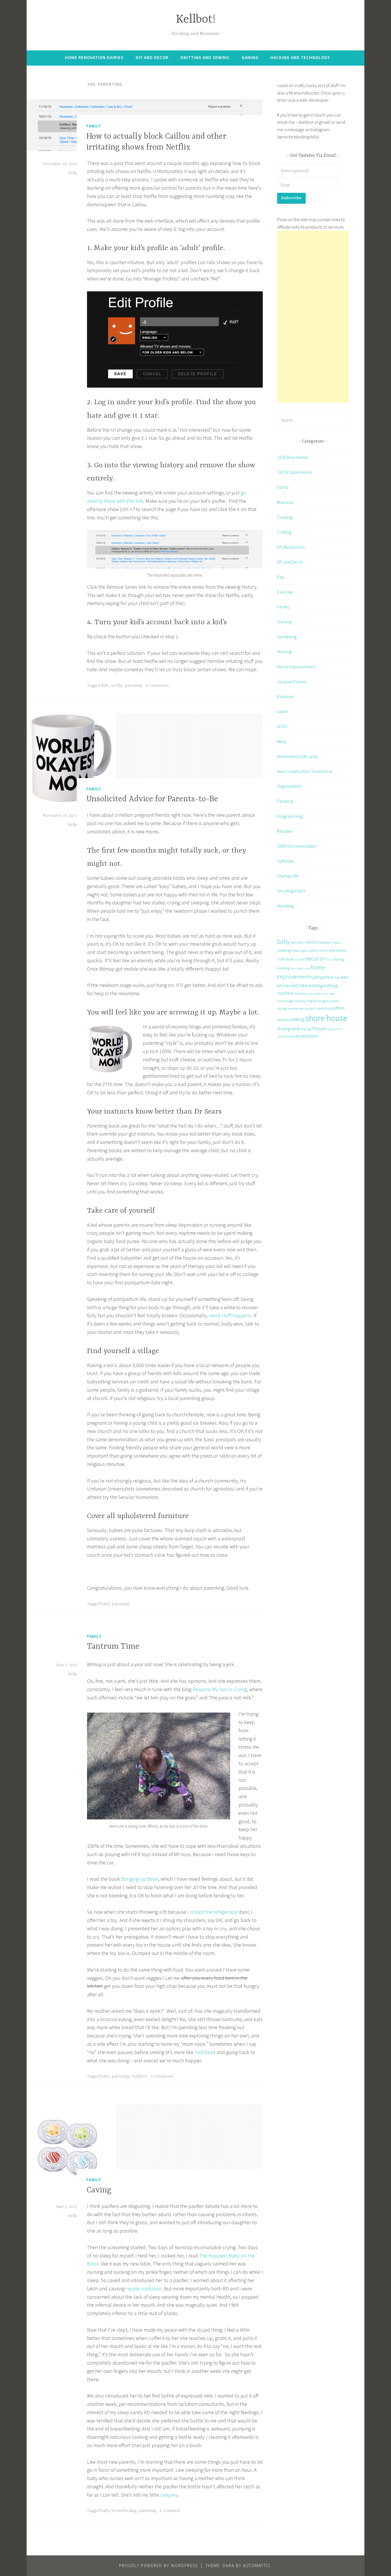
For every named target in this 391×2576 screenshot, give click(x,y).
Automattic (257, 2566)
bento (283, 487)
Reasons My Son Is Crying (220, 1689)
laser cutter (321, 994)
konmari (300, 993)
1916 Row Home (292, 457)
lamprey (169, 2495)
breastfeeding (124, 2511)
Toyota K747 (335, 1029)
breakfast (325, 942)
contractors (336, 950)
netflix (116, 686)
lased (282, 711)
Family (94, 126)
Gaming (250, 57)
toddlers (139, 2076)
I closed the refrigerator (212, 1912)
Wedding (285, 906)
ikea (337, 977)
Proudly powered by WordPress (158, 2566)
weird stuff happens (230, 1315)
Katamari (286, 696)
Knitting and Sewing (205, 57)
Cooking (285, 517)
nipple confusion (144, 2289)
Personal (285, 801)
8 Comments (157, 686)
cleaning (284, 950)
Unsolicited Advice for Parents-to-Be (152, 799)
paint (313, 1008)
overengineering (298, 1009)
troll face (204, 2052)
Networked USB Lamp (298, 756)
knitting (316, 985)
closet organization (305, 950)
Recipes (285, 831)
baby (105, 1604)
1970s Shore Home (295, 472)
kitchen (300, 985)
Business (285, 502)
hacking (283, 968)
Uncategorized (291, 891)
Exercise (285, 592)
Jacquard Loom (292, 682)
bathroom (298, 942)
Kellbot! (196, 20)
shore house (326, 1018)
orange (282, 1008)
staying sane (289, 1028)
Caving (99, 2190)
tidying (306, 1029)
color (323, 950)
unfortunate (286, 1036)
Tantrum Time (113, 1647)
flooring (339, 959)
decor (312, 958)
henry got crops (300, 968)
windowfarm (307, 1036)
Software (286, 861)
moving (300, 1001)
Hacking (284, 651)
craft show (286, 959)
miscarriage (285, 1001)
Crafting (284, 532)
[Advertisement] (313, 317)
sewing (297, 1019)
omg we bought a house (323, 1001)
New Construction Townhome (305, 771)
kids (105, 686)
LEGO (282, 726)
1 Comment (170, 2511)
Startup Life (288, 876)
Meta (282, 741)
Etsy (281, 577)
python (338, 1008)
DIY (323, 959)
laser (310, 994)
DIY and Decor (152, 57)
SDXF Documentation (297, 846)
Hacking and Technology (300, 57)
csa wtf (300, 959)
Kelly (73, 173)
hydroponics (322, 977)
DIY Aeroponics (291, 547)
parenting (133, 686)
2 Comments (162, 2076)
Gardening (287, 637)
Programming (290, 816)
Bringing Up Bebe (140, 1879)
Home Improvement (296, 667)
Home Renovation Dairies (94, 57)
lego (332, 994)
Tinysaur (319, 1028)
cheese (336, 943)
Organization (289, 786)
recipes (283, 1020)
